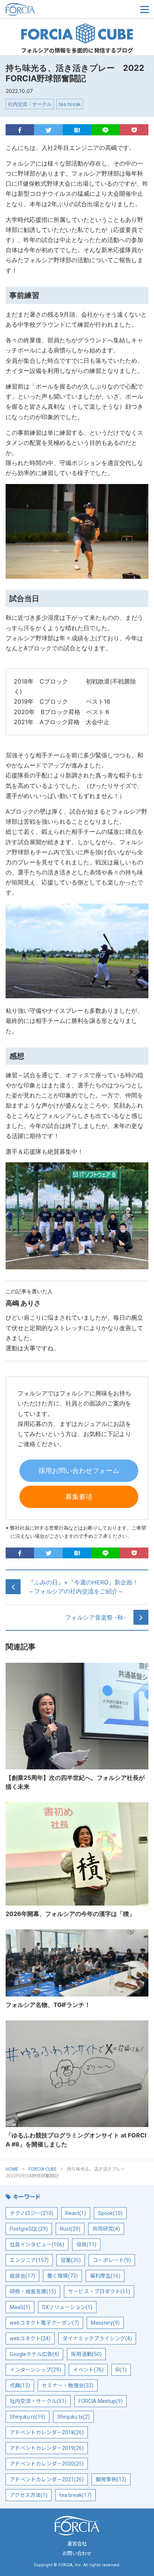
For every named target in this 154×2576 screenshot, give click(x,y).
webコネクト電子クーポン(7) (44, 2323)
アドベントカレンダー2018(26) (47, 2432)
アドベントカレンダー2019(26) (47, 2448)
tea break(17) (76, 2495)
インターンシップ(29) (35, 2370)
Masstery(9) (105, 2323)
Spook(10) (110, 2213)
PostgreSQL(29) (29, 2229)
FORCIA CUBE (77, 34)
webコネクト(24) (30, 2338)
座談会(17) (22, 2276)
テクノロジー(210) (32, 2213)
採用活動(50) (86, 2354)
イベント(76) (88, 2370)
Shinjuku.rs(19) (27, 2417)
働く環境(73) (62, 2276)
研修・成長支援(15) (33, 2291)
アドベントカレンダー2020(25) (47, 2464)
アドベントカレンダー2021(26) (47, 2479)
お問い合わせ (77, 2553)
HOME (12, 2169)
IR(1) (121, 2370)
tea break (70, 104)
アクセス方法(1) (29, 2495)
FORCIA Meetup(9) (101, 2401)
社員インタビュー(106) (37, 2244)
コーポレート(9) (112, 2260)
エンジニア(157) (29, 2260)
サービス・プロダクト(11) (99, 2291)
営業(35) (71, 2260)
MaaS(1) (20, 2307)
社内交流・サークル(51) (38, 2401)
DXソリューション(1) (67, 2307)
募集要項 (79, 1497)
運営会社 (77, 2544)
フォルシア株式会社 (43, 9)
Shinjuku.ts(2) (73, 2417)
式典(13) (20, 2385)
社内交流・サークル (30, 104)
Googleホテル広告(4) (34, 2354)
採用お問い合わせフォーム (79, 1471)
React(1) (76, 2213)
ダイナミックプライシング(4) (97, 2338)
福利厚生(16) (105, 2276)
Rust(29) (70, 2229)
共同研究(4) (106, 2229)
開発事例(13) (111, 2479)
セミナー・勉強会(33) (68, 2385)
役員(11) (86, 2244)
